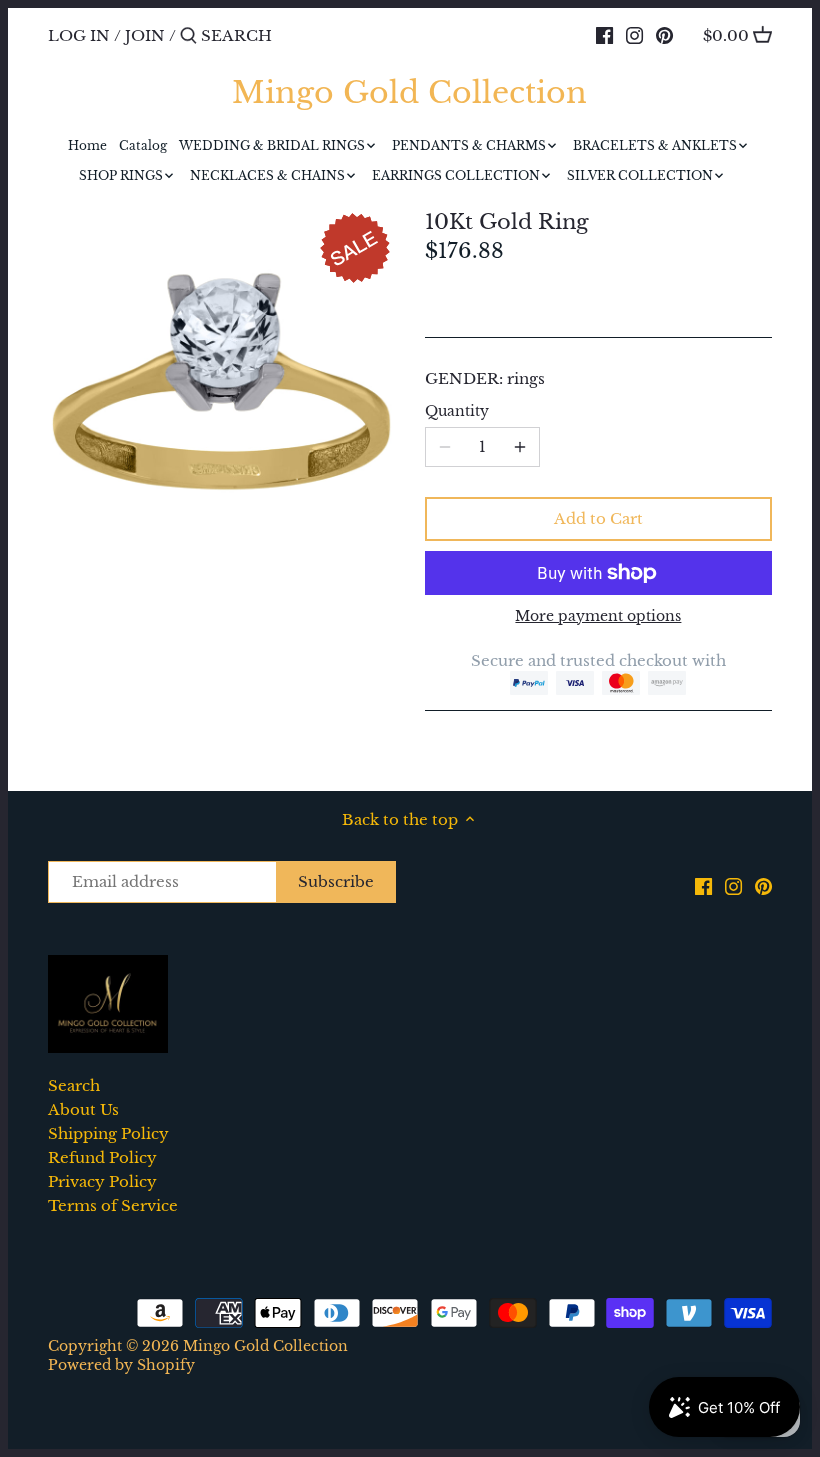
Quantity (457, 412)
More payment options (598, 616)
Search (74, 1085)
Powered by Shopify (121, 1365)
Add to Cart (598, 518)
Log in (79, 35)
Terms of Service (113, 1205)
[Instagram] (634, 35)
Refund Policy (102, 1157)
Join (145, 35)
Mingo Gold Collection (409, 93)
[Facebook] (604, 35)
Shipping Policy (108, 1133)
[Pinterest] (664, 35)
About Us (83, 1109)
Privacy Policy (102, 1181)
